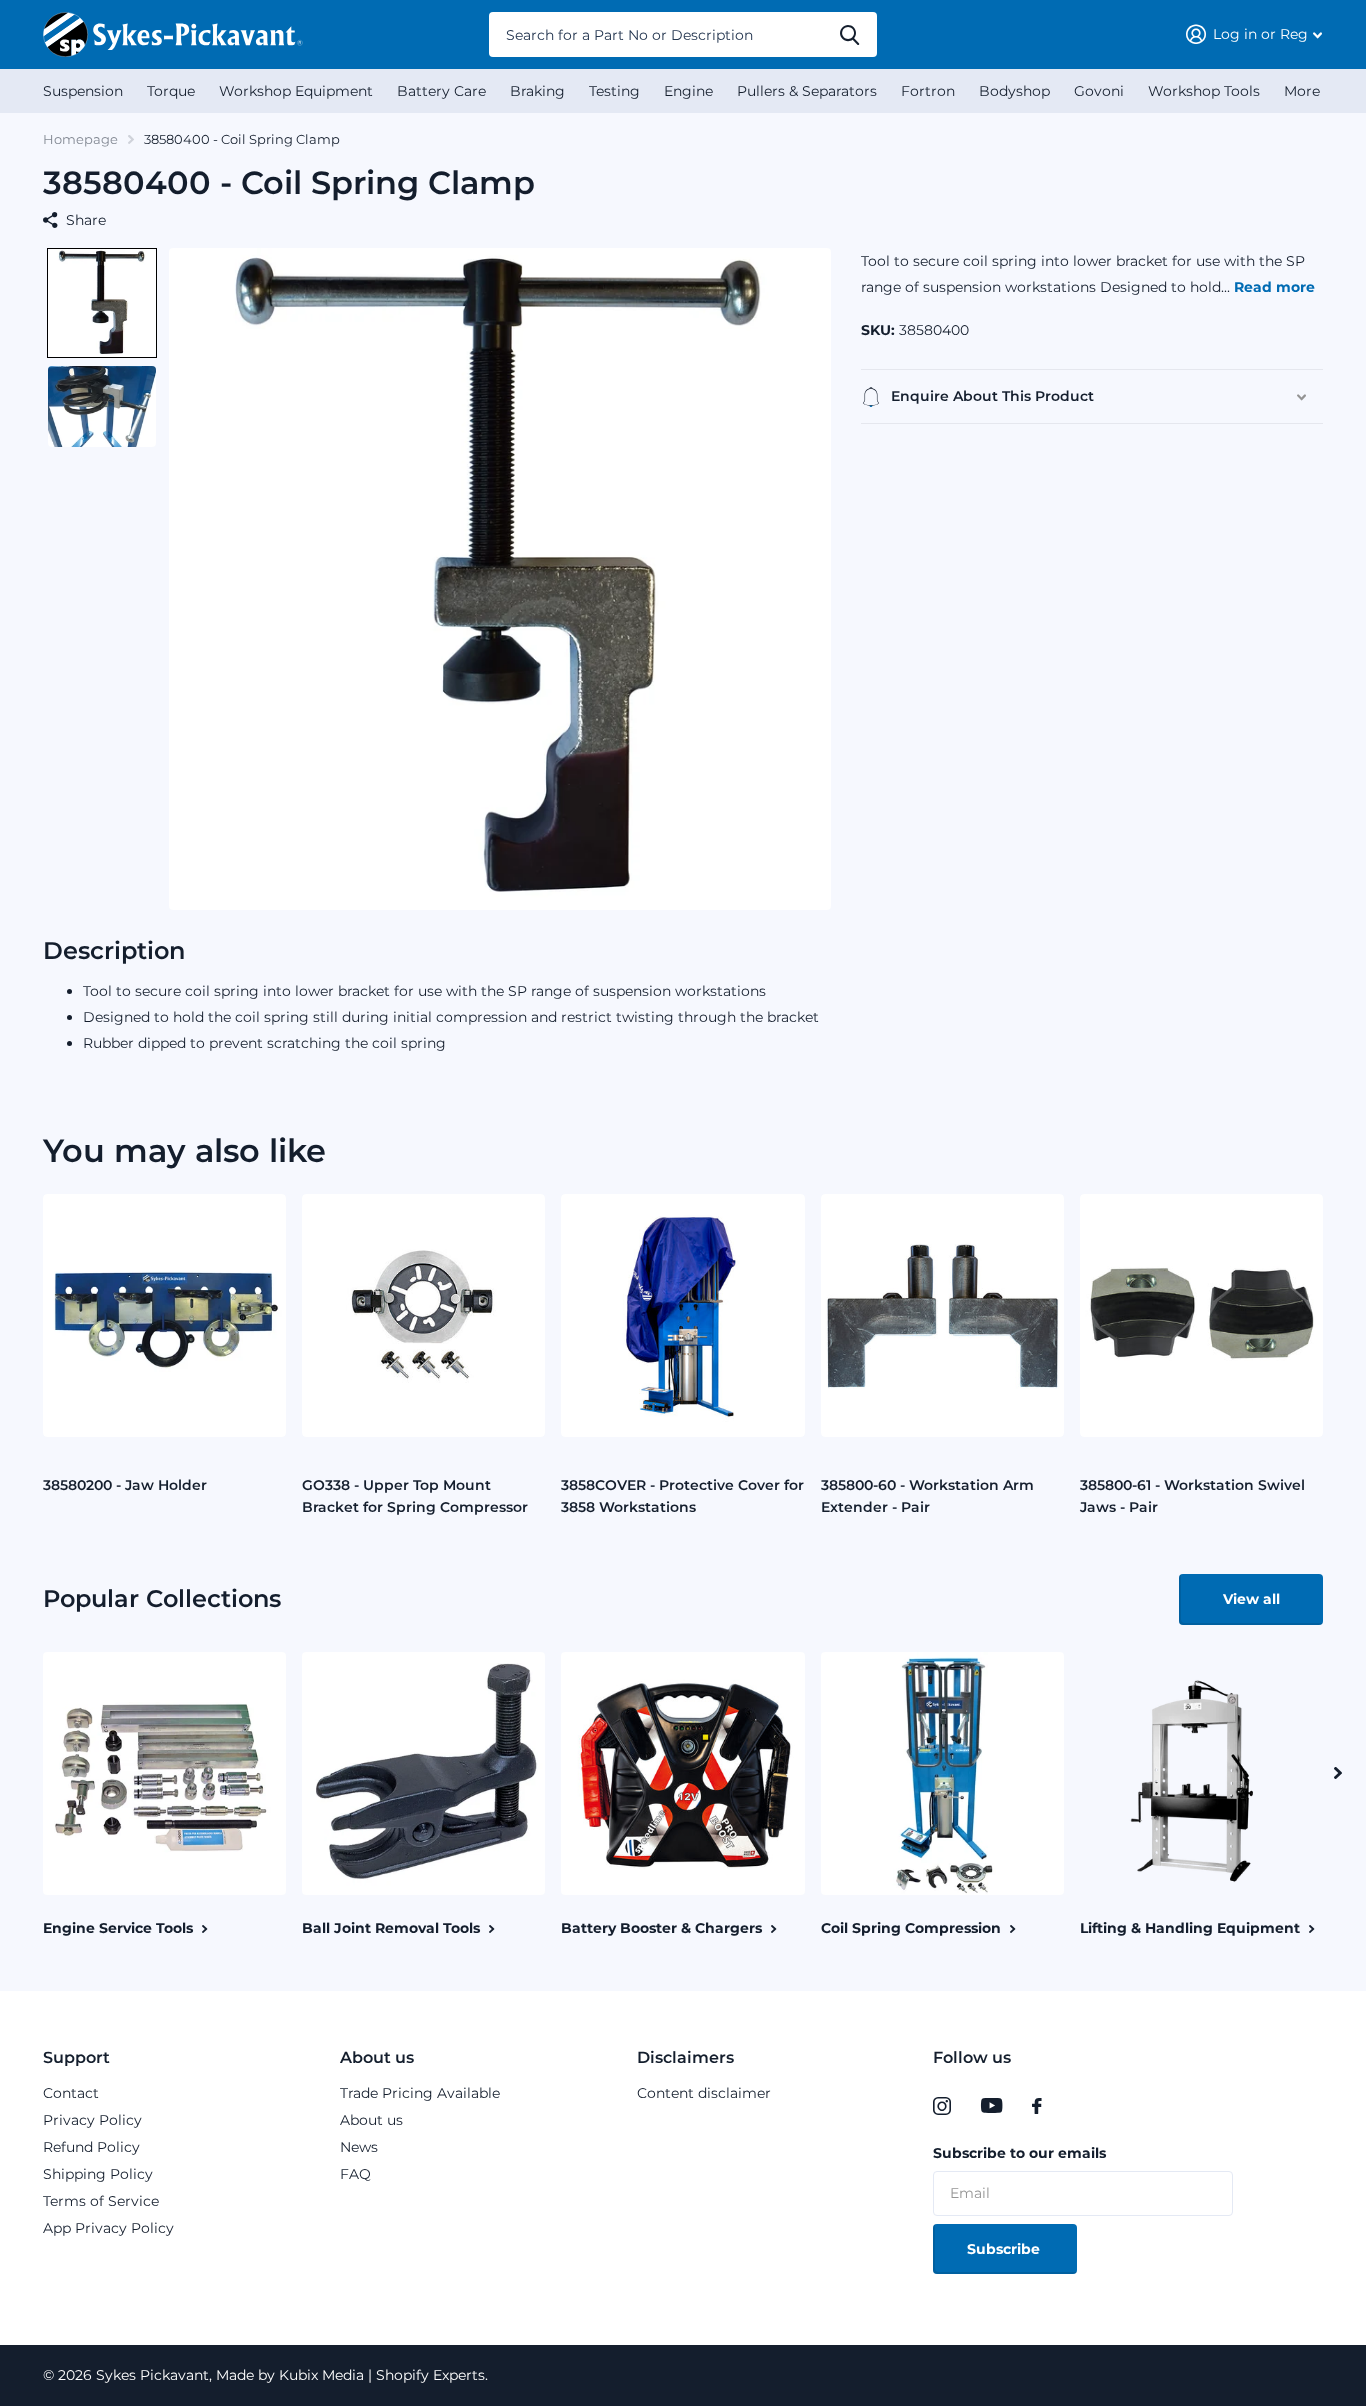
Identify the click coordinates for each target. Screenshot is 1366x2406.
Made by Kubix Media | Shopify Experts (348, 2375)
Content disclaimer (704, 2093)
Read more (1274, 287)
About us (377, 2057)
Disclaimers (685, 2057)
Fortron (928, 91)
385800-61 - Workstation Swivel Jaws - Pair (1192, 1496)
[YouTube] (991, 2106)
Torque (171, 91)
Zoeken (849, 34)
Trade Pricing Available (420, 2093)
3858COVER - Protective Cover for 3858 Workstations (682, 1496)
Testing (614, 91)
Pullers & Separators (807, 91)
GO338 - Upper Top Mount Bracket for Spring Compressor (415, 1496)
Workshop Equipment (296, 91)
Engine (688, 91)
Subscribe (1005, 2249)
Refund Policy (91, 2147)
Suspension (83, 91)
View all (1251, 1599)
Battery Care (441, 91)
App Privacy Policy (108, 2228)
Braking (537, 91)
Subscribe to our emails (1019, 2153)
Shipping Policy (98, 2174)
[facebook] (1037, 2106)
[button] (102, 303)
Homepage (80, 139)
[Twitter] (1078, 2106)
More (1302, 91)
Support (76, 2057)
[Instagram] (942, 2106)
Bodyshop (1014, 91)
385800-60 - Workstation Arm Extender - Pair (927, 1496)
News (359, 2147)
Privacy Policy (92, 2120)
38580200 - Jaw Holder (125, 1485)
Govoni (1099, 91)
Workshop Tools (1204, 91)
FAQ (355, 2174)
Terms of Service (101, 2201)
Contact (71, 2093)
